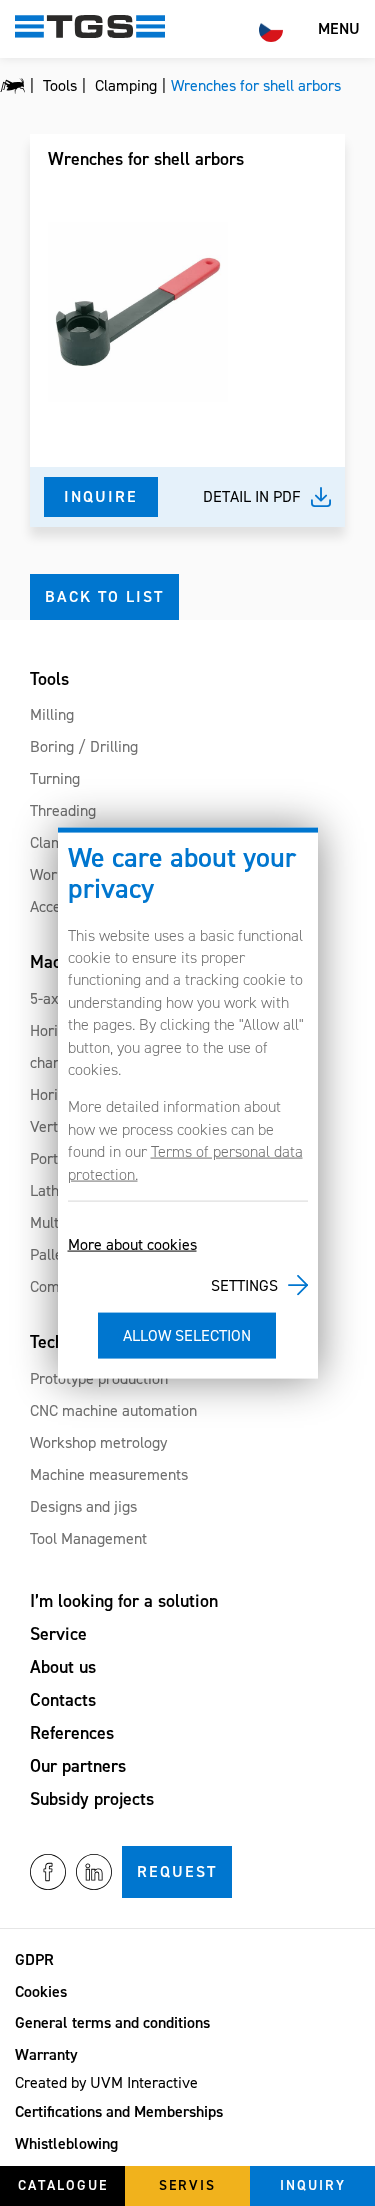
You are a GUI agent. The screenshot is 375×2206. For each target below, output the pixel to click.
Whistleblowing (66, 2143)
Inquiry (313, 2185)
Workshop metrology (98, 1442)
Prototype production (99, 1378)
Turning (55, 778)
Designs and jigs (83, 1506)
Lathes (52, 1190)
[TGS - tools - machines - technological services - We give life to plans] (12, 86)
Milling (52, 714)
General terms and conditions (112, 2022)
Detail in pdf (252, 496)
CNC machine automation (113, 1410)
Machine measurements (109, 1474)
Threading (63, 810)
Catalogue (63, 2185)
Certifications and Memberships (119, 2111)
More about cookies (132, 1244)
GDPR (34, 1959)
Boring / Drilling (84, 746)
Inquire (101, 496)
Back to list (104, 596)
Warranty (46, 2054)
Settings (244, 1284)
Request (177, 1871)
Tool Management (88, 1538)
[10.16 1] (138, 312)
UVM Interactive (144, 2082)
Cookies (41, 1991)
